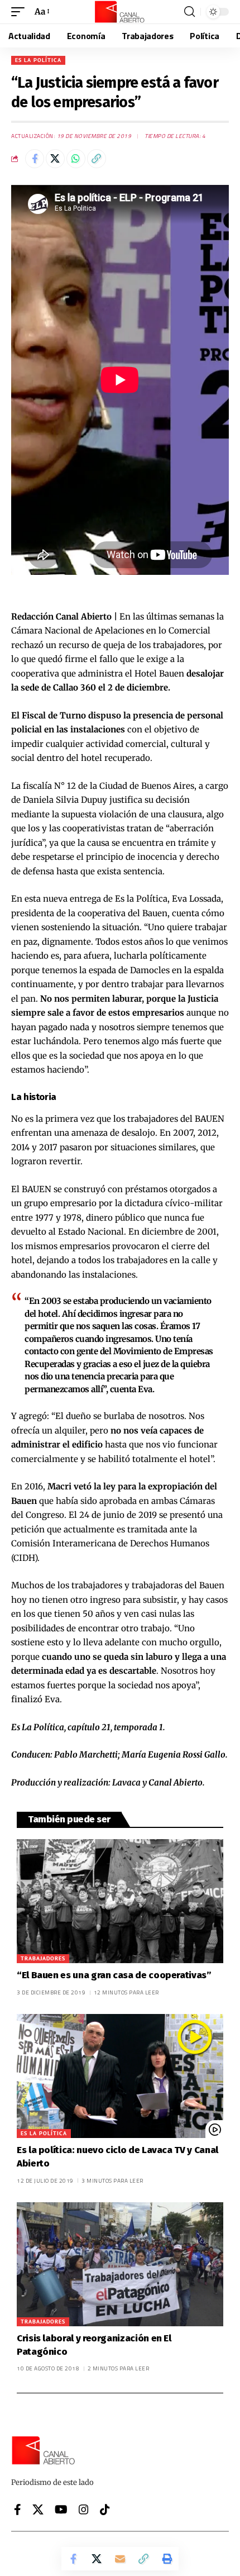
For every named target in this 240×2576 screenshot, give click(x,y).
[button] (21, 12)
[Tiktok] (105, 2510)
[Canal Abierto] (120, 12)
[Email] (120, 2559)
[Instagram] (84, 2510)
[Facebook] (18, 2510)
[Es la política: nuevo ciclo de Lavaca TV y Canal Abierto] (120, 2076)
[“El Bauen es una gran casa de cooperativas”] (120, 1901)
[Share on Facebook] (35, 159)
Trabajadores (43, 1958)
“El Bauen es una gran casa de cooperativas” (114, 1975)
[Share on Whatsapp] (76, 159)
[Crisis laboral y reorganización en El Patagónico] (120, 2264)
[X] (38, 2510)
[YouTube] (61, 2510)
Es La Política (38, 60)
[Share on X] (55, 159)
